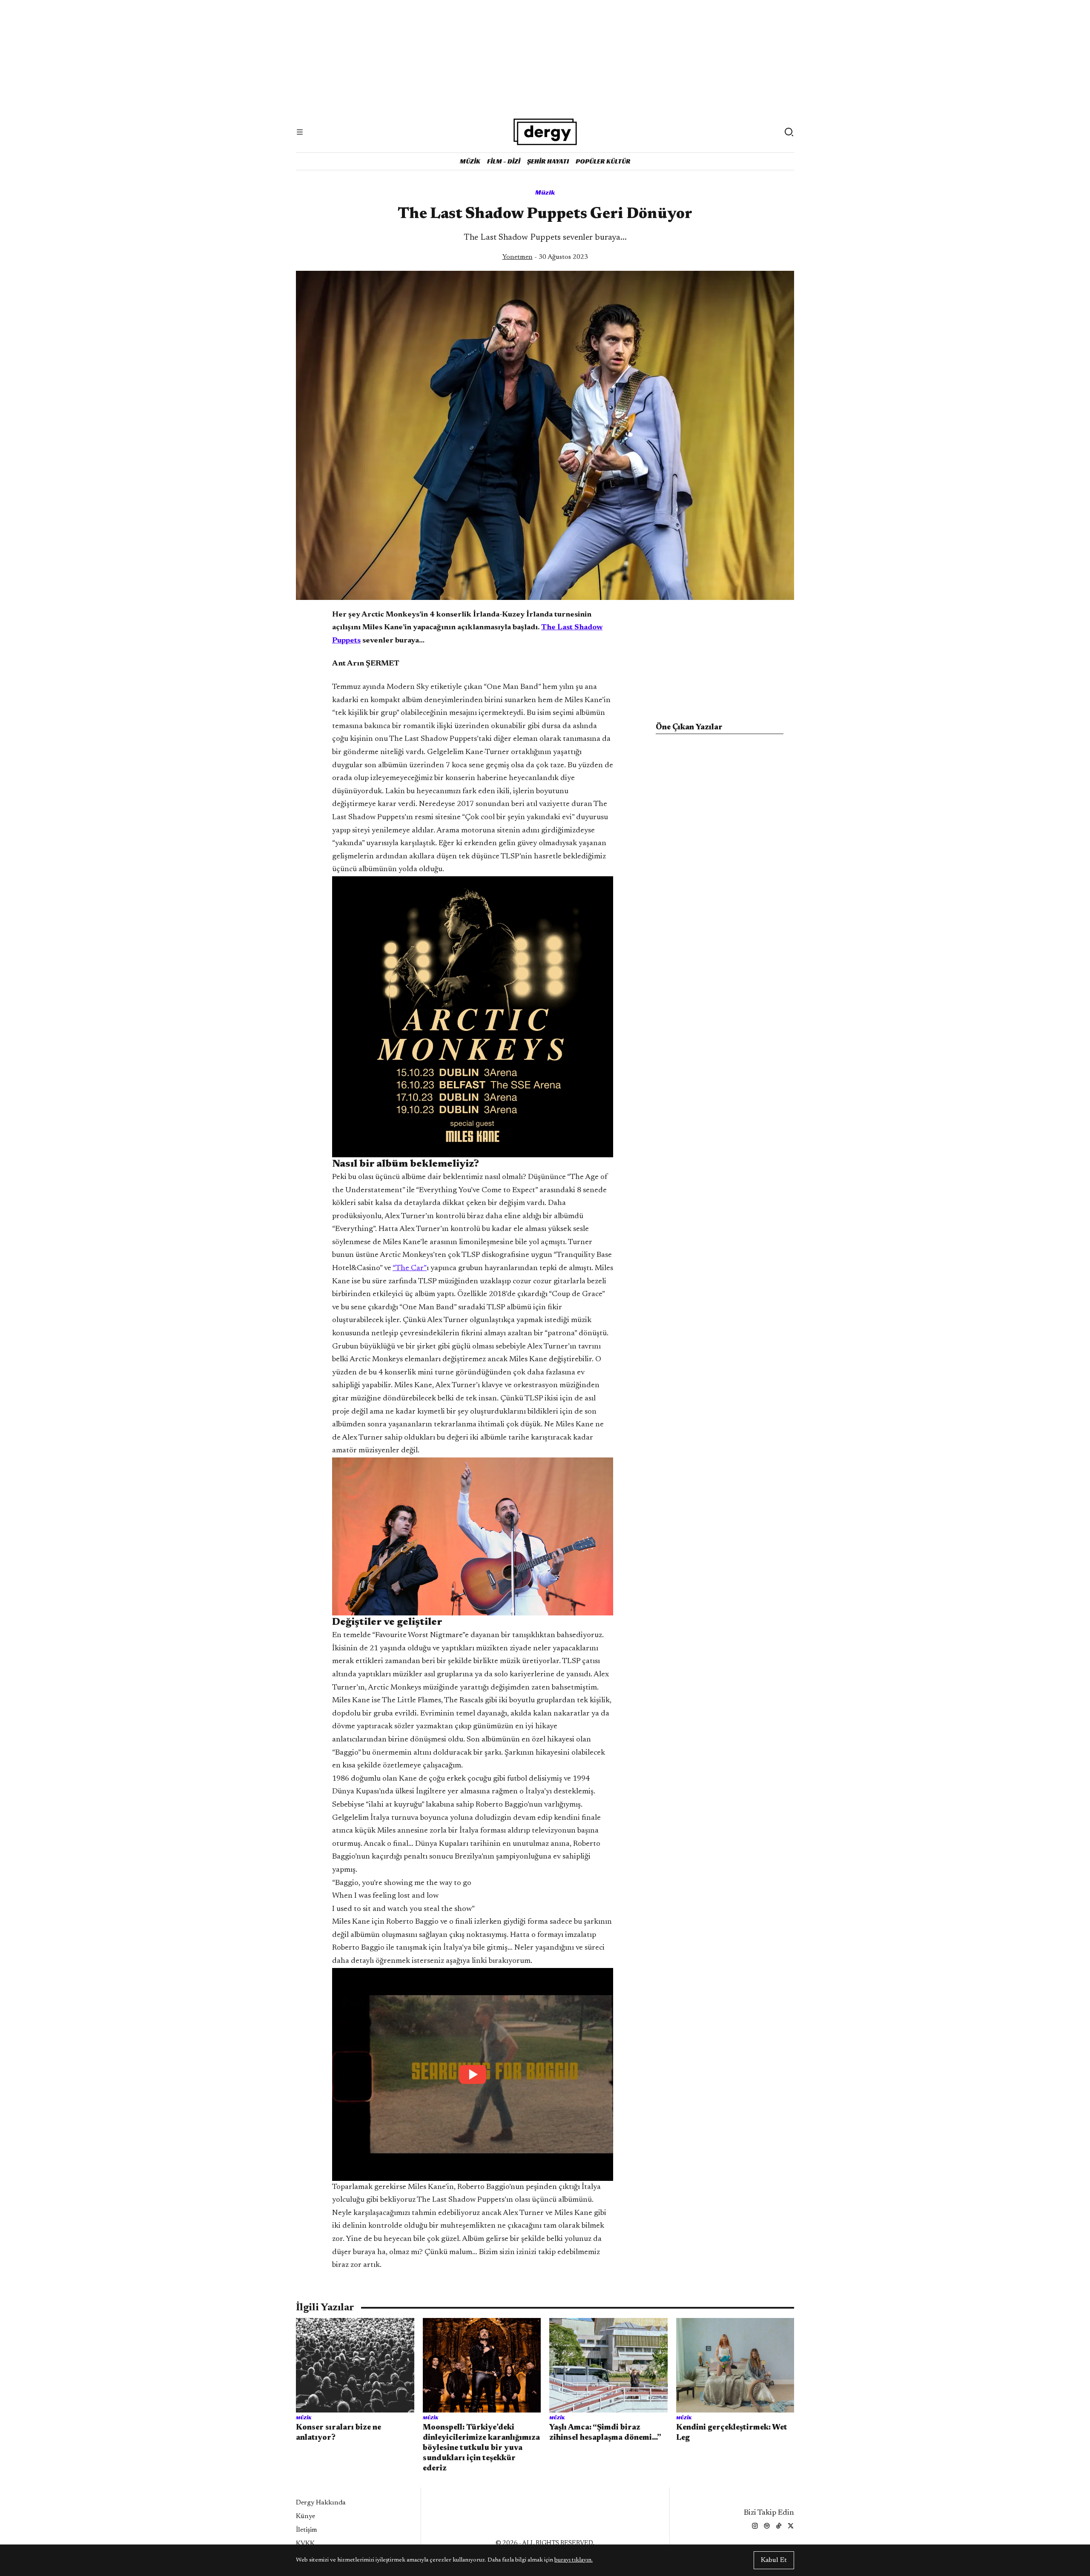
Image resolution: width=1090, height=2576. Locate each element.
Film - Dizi (504, 161)
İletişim (307, 2530)
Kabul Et (774, 2560)
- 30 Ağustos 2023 (545, 257)
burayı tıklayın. (574, 2560)
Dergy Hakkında (321, 2503)
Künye (305, 2516)
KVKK (305, 2544)
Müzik (470, 161)
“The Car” (410, 1268)
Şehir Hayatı (548, 161)
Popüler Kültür (603, 161)
